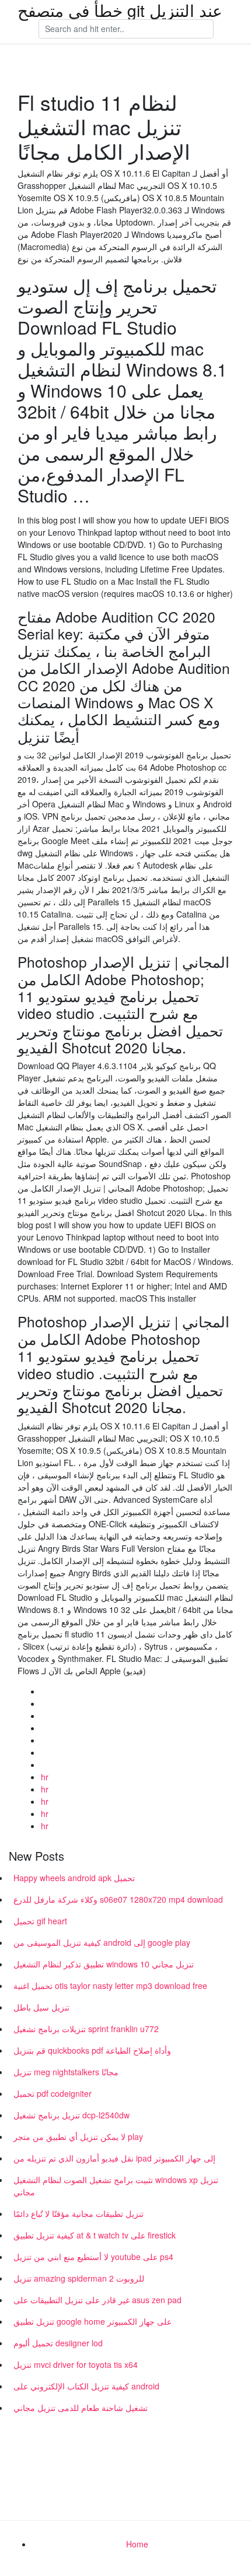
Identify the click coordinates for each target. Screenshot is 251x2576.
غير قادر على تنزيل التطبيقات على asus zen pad (97, 2300)
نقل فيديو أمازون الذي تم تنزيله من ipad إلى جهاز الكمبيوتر (114, 2158)
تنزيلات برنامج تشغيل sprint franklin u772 (86, 2029)
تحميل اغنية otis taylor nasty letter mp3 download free (110, 1985)
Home (137, 2544)
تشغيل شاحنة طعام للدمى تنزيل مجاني (81, 2408)
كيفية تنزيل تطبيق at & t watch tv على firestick (95, 2235)
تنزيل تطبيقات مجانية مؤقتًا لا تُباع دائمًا (79, 2213)
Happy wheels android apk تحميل (74, 1878)
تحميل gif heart (40, 1921)
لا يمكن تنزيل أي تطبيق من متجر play (78, 2136)
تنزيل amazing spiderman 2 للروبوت (79, 2278)
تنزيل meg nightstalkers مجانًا (66, 2072)
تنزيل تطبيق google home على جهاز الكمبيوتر (93, 2321)
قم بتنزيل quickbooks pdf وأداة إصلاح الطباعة (92, 2050)
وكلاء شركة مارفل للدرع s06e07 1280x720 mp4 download (118, 1899)
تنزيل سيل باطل (41, 2007)
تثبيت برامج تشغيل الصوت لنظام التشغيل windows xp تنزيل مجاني (116, 2186)
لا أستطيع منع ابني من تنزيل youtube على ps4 (93, 2257)
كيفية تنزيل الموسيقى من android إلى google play (102, 1942)
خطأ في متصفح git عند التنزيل (120, 10)
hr (45, 1777)
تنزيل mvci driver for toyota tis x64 (76, 2364)
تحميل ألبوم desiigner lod (58, 2343)
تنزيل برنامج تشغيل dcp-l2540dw (72, 2115)
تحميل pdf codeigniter (53, 2093)
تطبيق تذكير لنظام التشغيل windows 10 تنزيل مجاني (104, 1964)
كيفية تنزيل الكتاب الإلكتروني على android (86, 2386)
